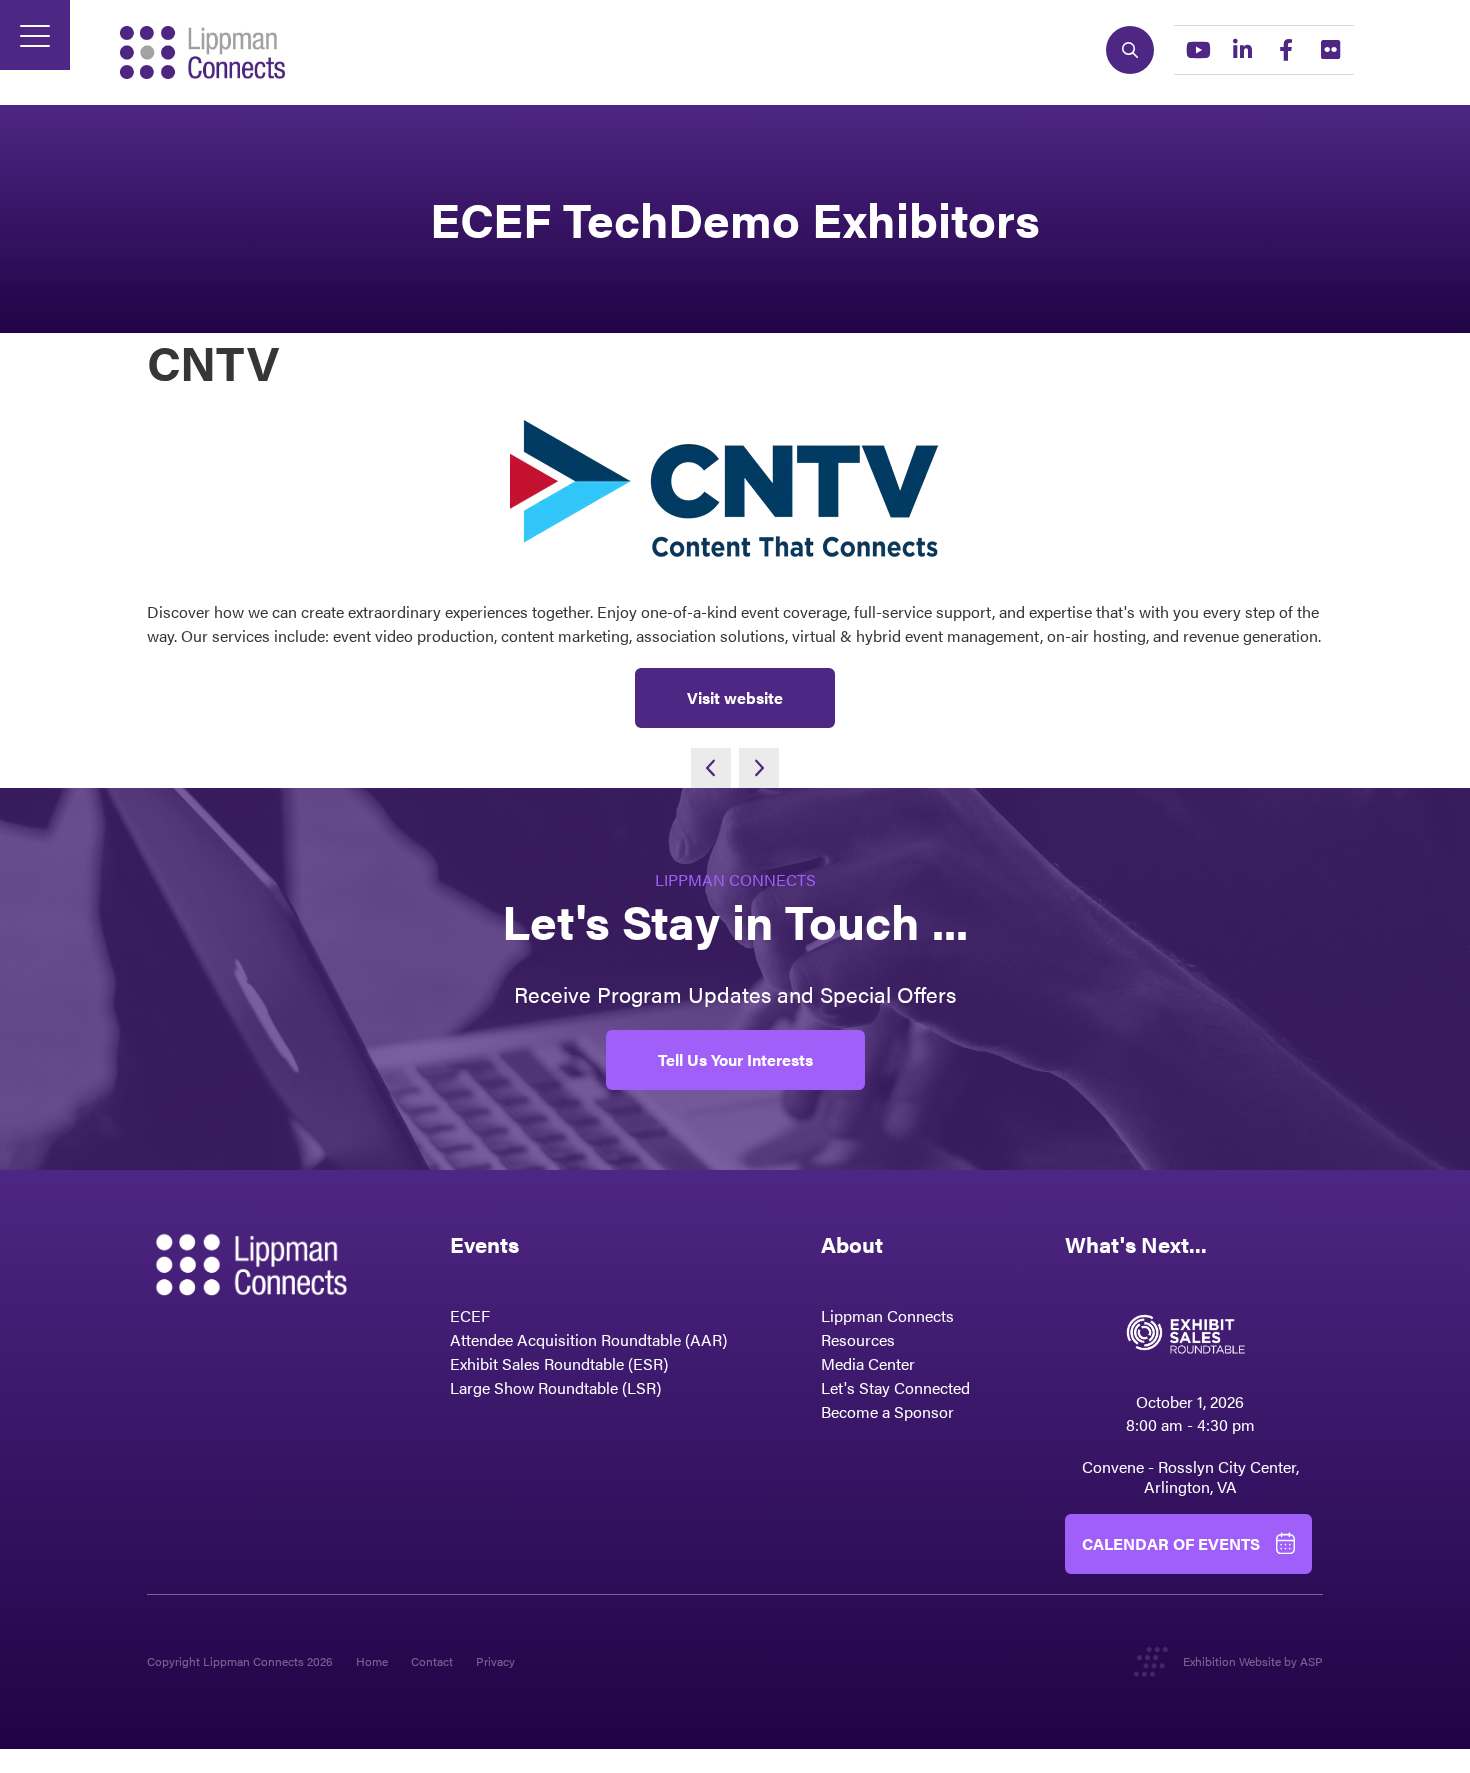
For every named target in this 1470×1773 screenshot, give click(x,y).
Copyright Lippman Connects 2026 (240, 1661)
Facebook (1286, 50)
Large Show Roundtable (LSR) (555, 1387)
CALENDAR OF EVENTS (1171, 1543)
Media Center (868, 1363)
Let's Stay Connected (895, 1387)
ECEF (470, 1315)
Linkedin (1242, 50)
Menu (35, 35)
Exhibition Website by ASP (1253, 1661)
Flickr (1330, 50)
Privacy (495, 1661)
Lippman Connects (887, 1315)
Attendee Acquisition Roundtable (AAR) (588, 1339)
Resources (858, 1339)
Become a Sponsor (887, 1411)
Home (372, 1661)
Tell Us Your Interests (735, 1059)
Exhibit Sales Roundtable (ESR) (559, 1363)
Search (1130, 50)
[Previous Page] (711, 768)
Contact (432, 1661)
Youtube (1198, 50)
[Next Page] (759, 768)
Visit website (735, 697)
